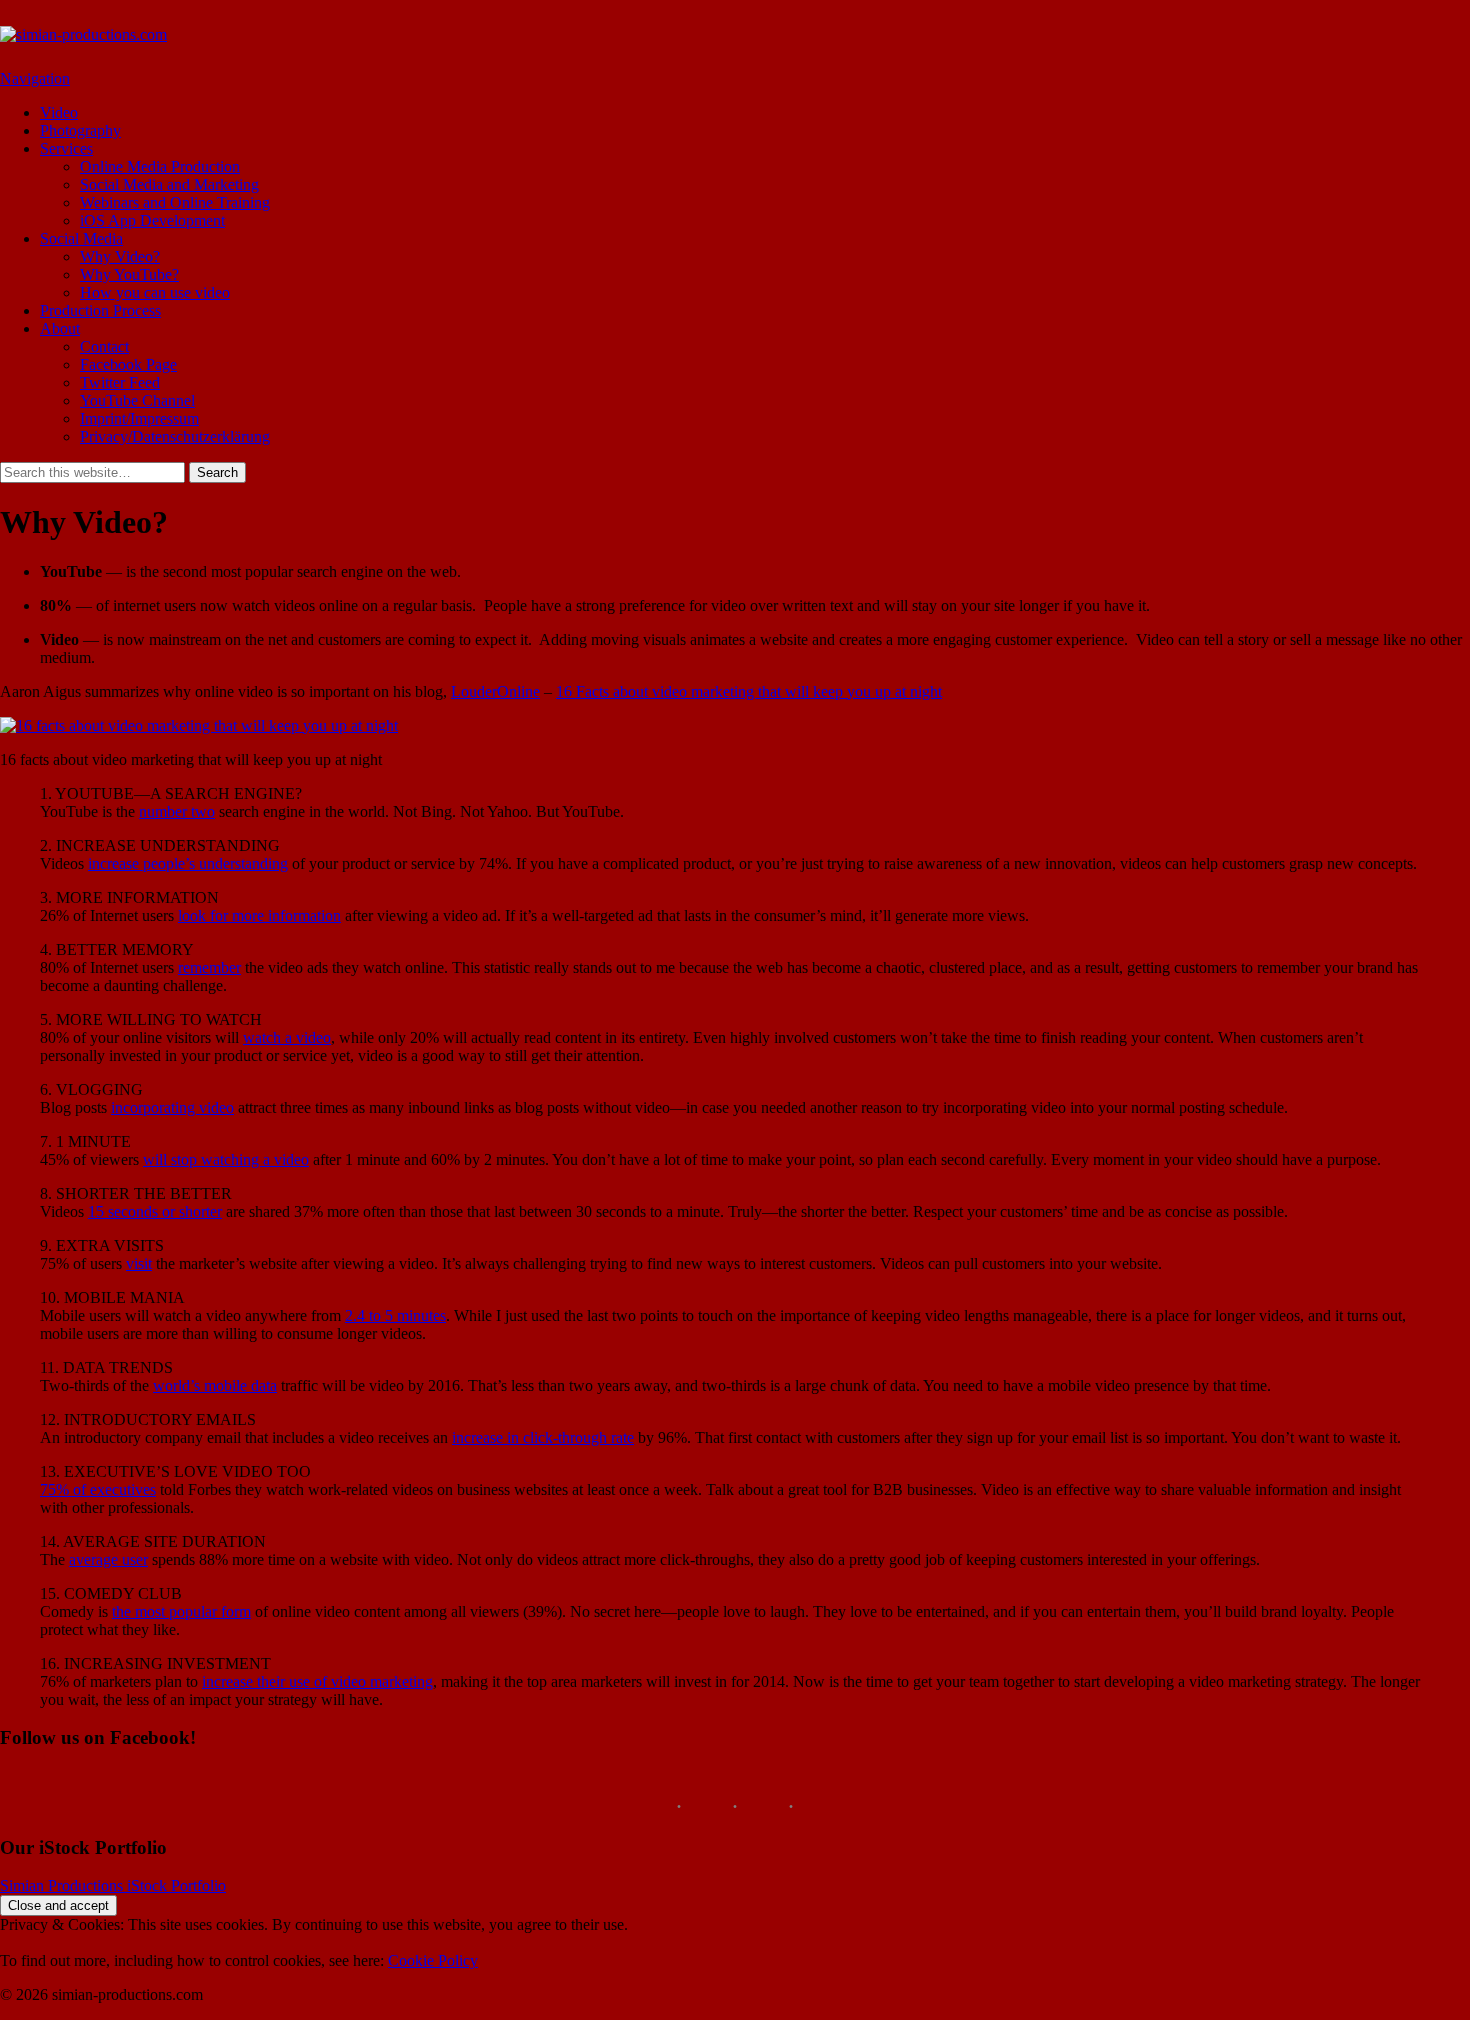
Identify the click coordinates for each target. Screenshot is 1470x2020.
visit (139, 1263)
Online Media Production (160, 166)
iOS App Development (152, 220)
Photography (80, 130)
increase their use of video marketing (317, 1681)
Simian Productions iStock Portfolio (113, 1885)
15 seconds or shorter (155, 1211)
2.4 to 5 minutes (395, 1315)
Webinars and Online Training (175, 202)
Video (59, 112)
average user (108, 1559)
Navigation (35, 78)
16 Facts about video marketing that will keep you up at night (749, 691)
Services (66, 148)
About (60, 328)
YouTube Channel (137, 400)
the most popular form (181, 1611)
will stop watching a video (226, 1159)
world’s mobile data (215, 1385)
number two (177, 811)
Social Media (81, 238)
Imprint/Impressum (139, 418)
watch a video (287, 1037)
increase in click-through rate (543, 1437)
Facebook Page (128, 364)
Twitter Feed (120, 382)
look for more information (259, 915)
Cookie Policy (433, 1960)
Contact (104, 346)
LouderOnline (495, 691)
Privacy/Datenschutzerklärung (175, 436)
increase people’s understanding (188, 863)
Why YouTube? (129, 274)
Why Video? (120, 256)
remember (209, 967)
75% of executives (98, 1489)
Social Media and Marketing (169, 184)
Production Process (100, 310)
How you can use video (155, 292)
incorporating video (172, 1107)
